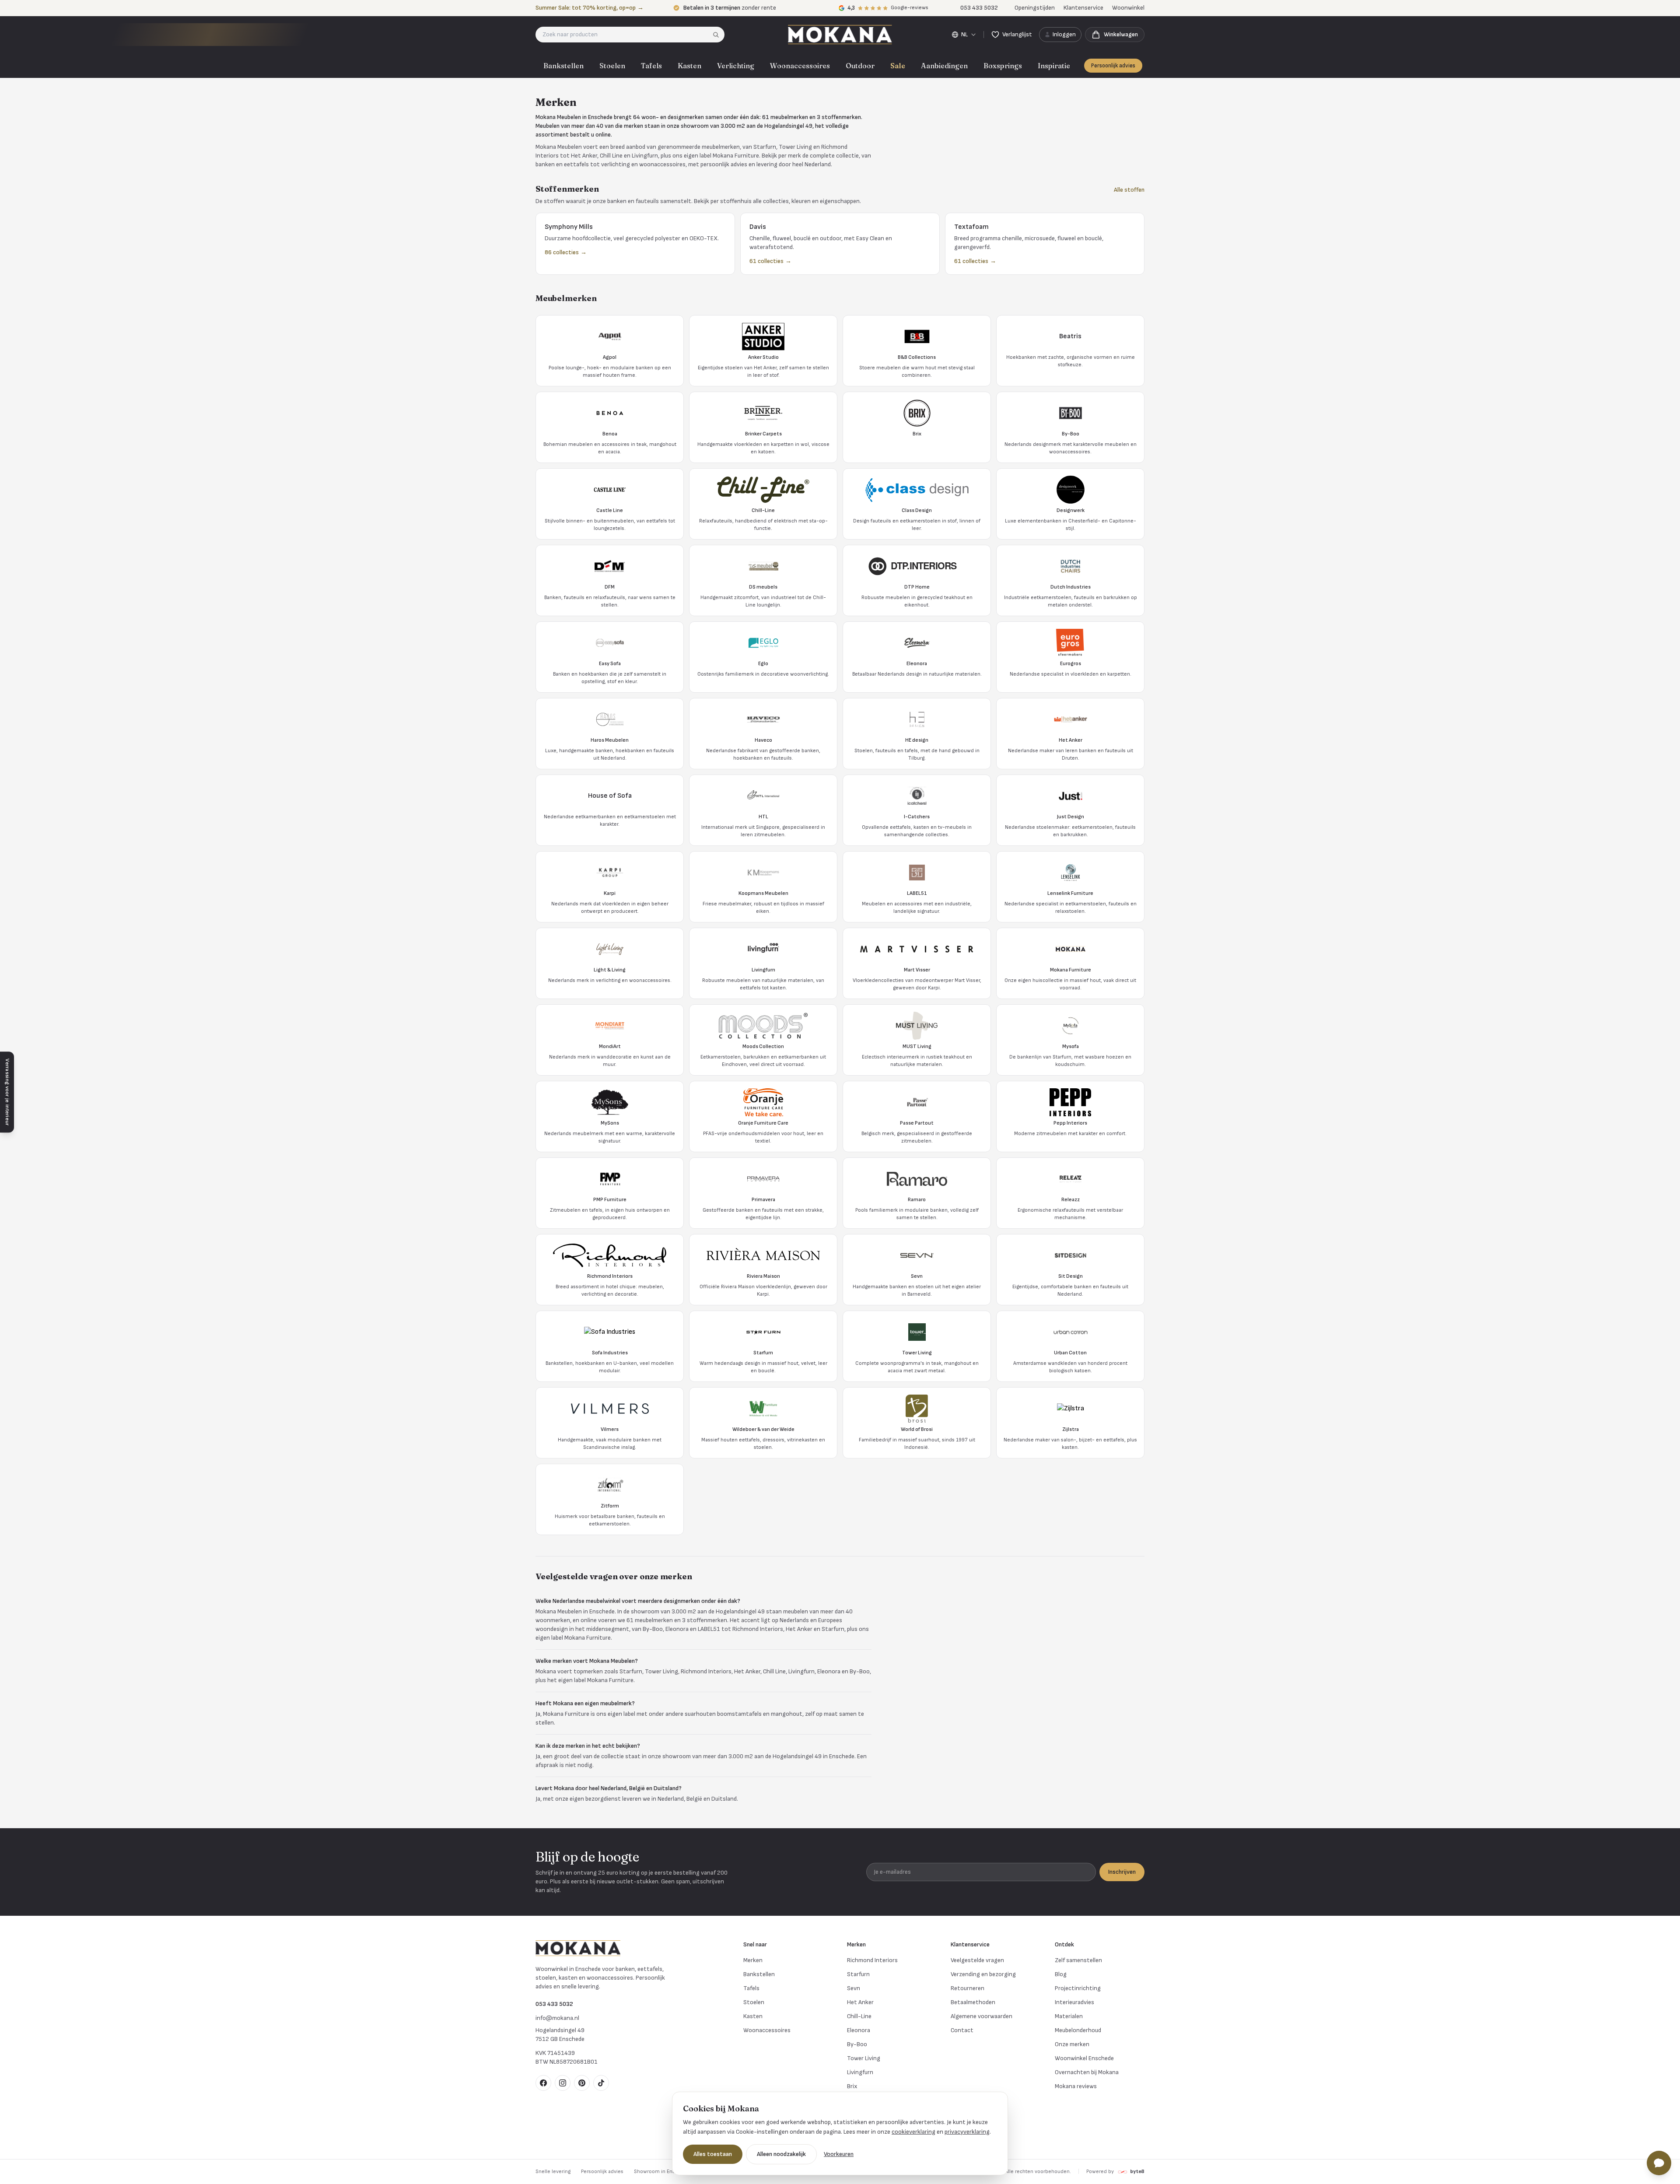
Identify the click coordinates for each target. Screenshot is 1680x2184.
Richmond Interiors (872, 1960)
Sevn (854, 1988)
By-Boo (857, 2044)
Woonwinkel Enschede (1084, 2058)
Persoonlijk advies (1113, 66)
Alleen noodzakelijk (781, 2154)
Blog (1061, 1974)
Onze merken (1072, 2044)
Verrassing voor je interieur (7, 1092)
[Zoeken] (719, 35)
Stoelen (612, 66)
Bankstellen (563, 66)
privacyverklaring (967, 2132)
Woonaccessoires (800, 66)
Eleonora (859, 2030)
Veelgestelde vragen (977, 1960)
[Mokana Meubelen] (840, 35)
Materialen (1069, 2016)
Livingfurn (860, 2072)
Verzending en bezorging (983, 1974)
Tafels (651, 66)
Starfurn (858, 1974)
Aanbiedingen (944, 66)
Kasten (689, 66)
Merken (753, 1960)
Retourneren (968, 1988)
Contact (962, 2030)
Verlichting (736, 66)
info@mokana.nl (557, 2018)
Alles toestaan (713, 2154)
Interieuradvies (1074, 2002)
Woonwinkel (1128, 8)
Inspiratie (1054, 66)
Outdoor (860, 66)
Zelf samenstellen (1078, 1960)
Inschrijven (1122, 1872)
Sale (898, 66)
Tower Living (864, 2058)
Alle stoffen (1129, 190)
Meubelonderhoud (1078, 2030)
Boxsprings (1003, 66)
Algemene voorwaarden (982, 2016)
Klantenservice (1083, 8)
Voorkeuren (839, 2154)
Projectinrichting (1078, 1988)
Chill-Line (859, 2016)
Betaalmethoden (973, 2002)
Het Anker (860, 2002)
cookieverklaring (913, 2132)
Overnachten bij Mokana (1087, 2072)
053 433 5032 (554, 2004)
